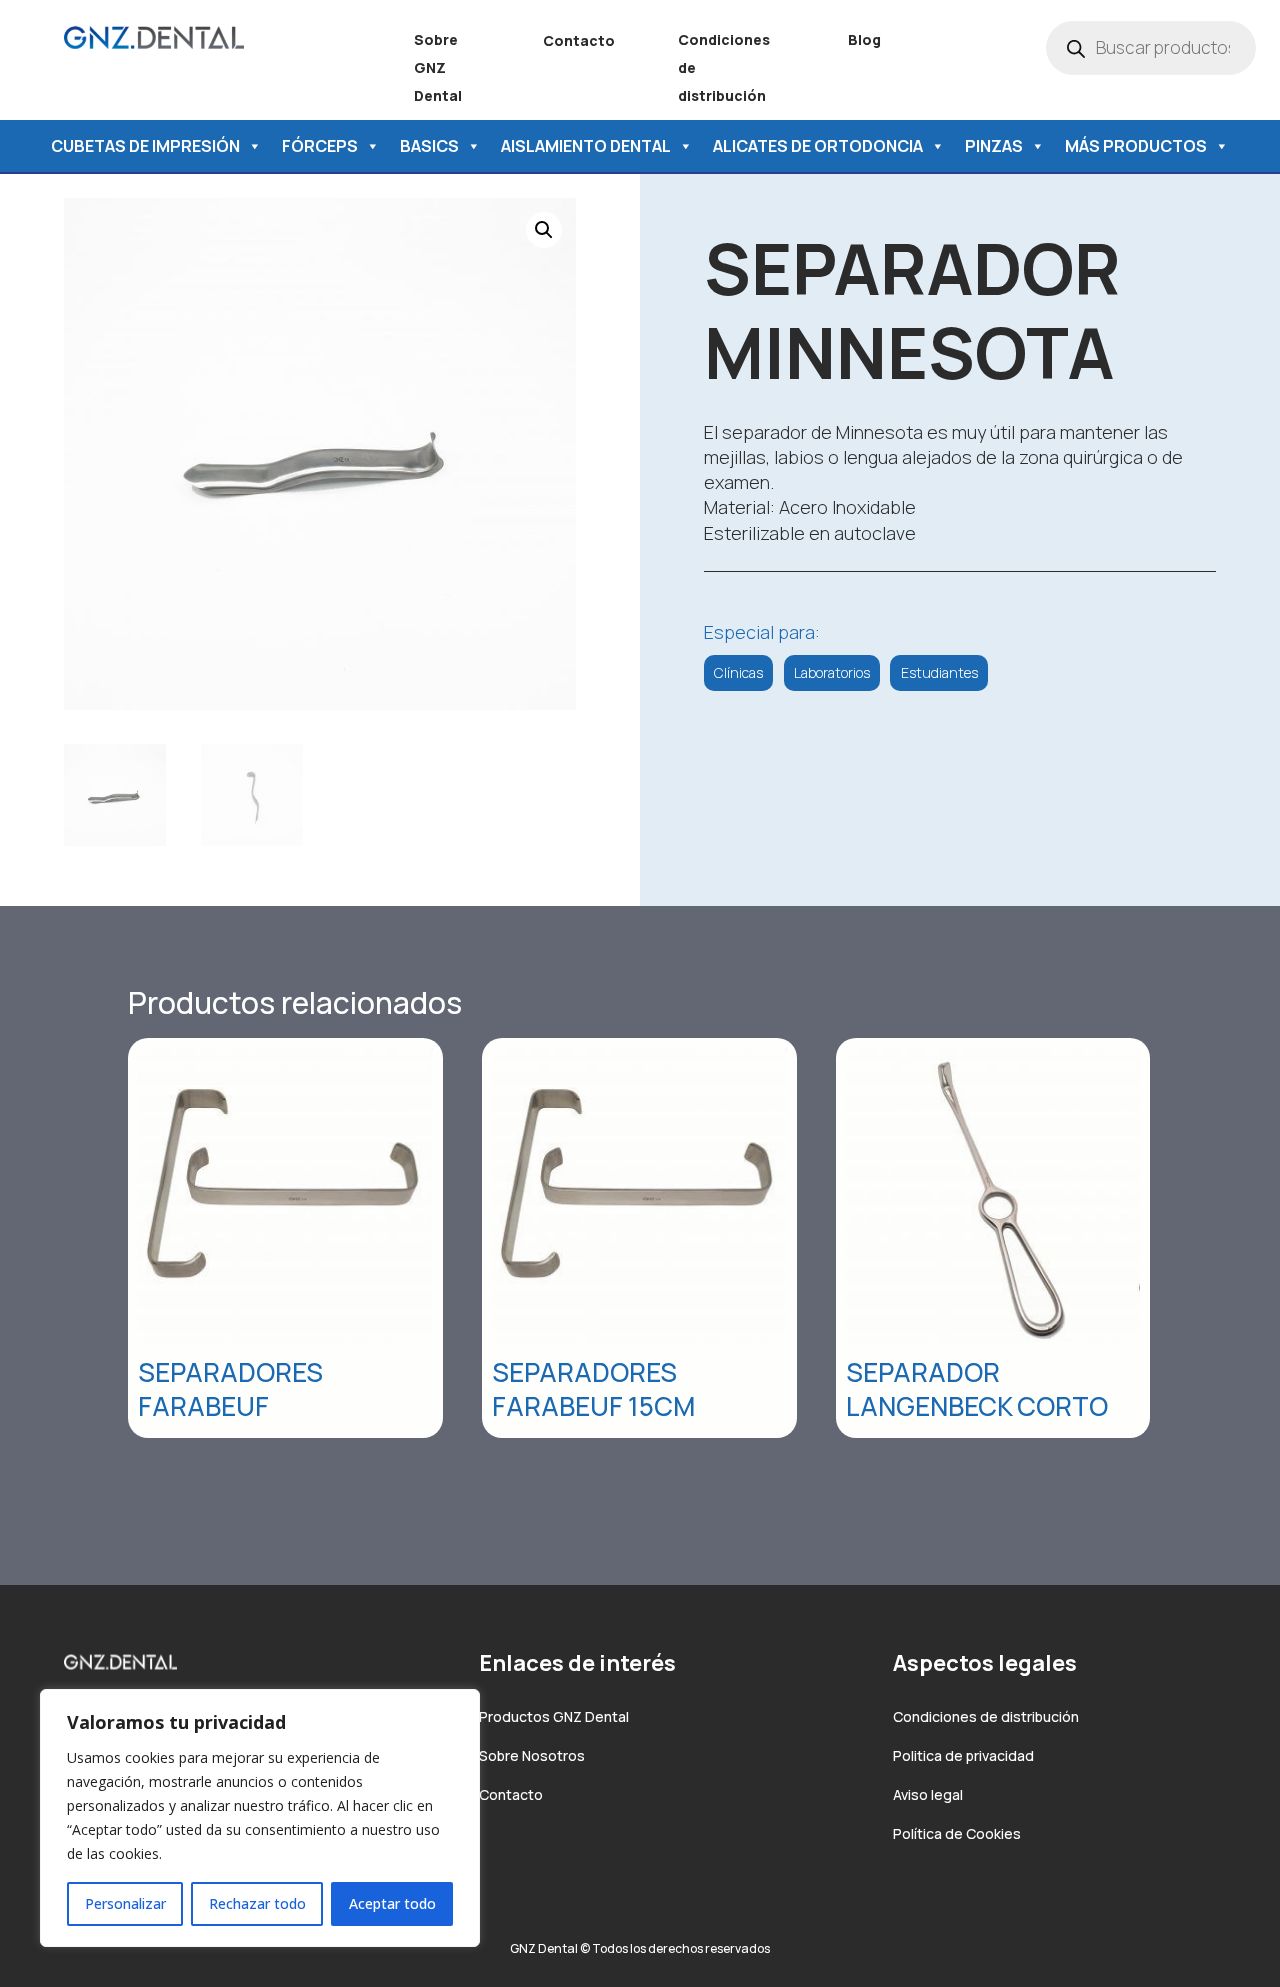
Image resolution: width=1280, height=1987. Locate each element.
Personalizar (125, 1903)
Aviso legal (928, 1794)
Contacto (579, 40)
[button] (544, 230)
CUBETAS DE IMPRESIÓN (145, 146)
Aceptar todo (392, 1903)
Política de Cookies (957, 1833)
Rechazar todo (257, 1903)
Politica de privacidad (963, 1755)
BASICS (429, 146)
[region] (260, 1818)
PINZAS (994, 146)
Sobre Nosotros (532, 1755)
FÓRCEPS (320, 146)
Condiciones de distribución (986, 1716)
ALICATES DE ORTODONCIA (818, 146)
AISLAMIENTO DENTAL (586, 146)
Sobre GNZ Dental (438, 67)
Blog (864, 39)
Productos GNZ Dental (554, 1716)
